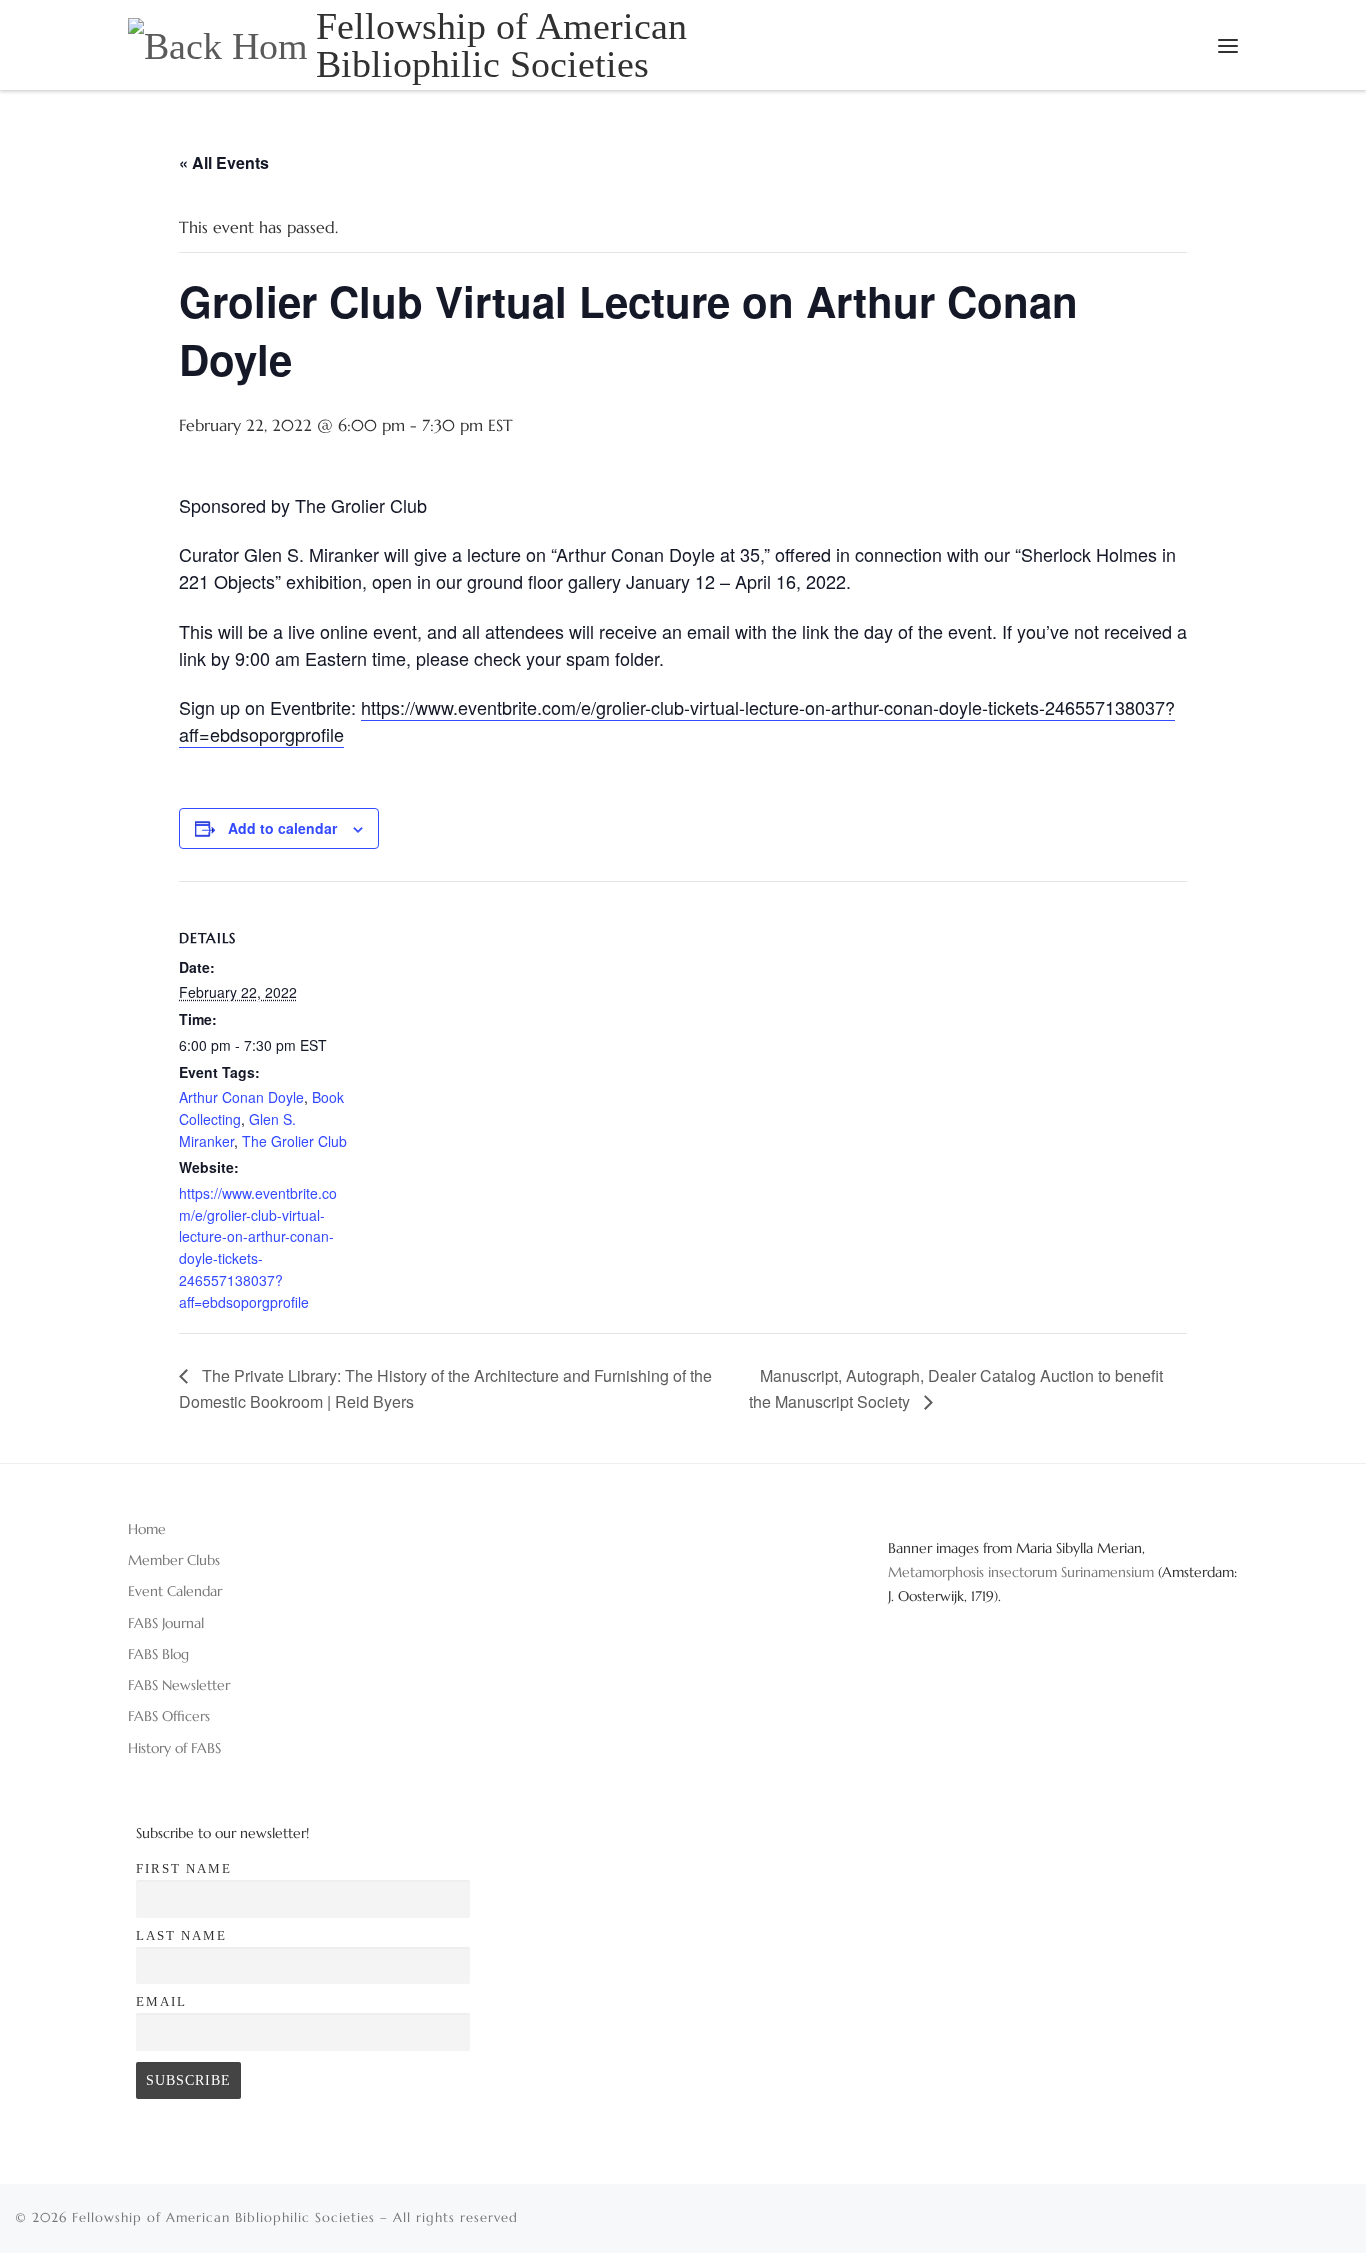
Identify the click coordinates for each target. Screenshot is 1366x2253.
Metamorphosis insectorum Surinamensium (1023, 1572)
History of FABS (174, 1748)
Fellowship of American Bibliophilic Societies (223, 2217)
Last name (181, 1935)
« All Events (224, 162)
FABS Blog (158, 1654)
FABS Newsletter (179, 1685)
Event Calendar (175, 1591)
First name (184, 1868)
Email (161, 2001)
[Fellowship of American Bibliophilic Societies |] (218, 43)
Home (147, 1529)
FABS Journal (166, 1623)
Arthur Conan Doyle (241, 1097)
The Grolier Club (294, 1141)
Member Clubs (174, 1560)
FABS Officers (169, 1716)
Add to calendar (282, 828)
